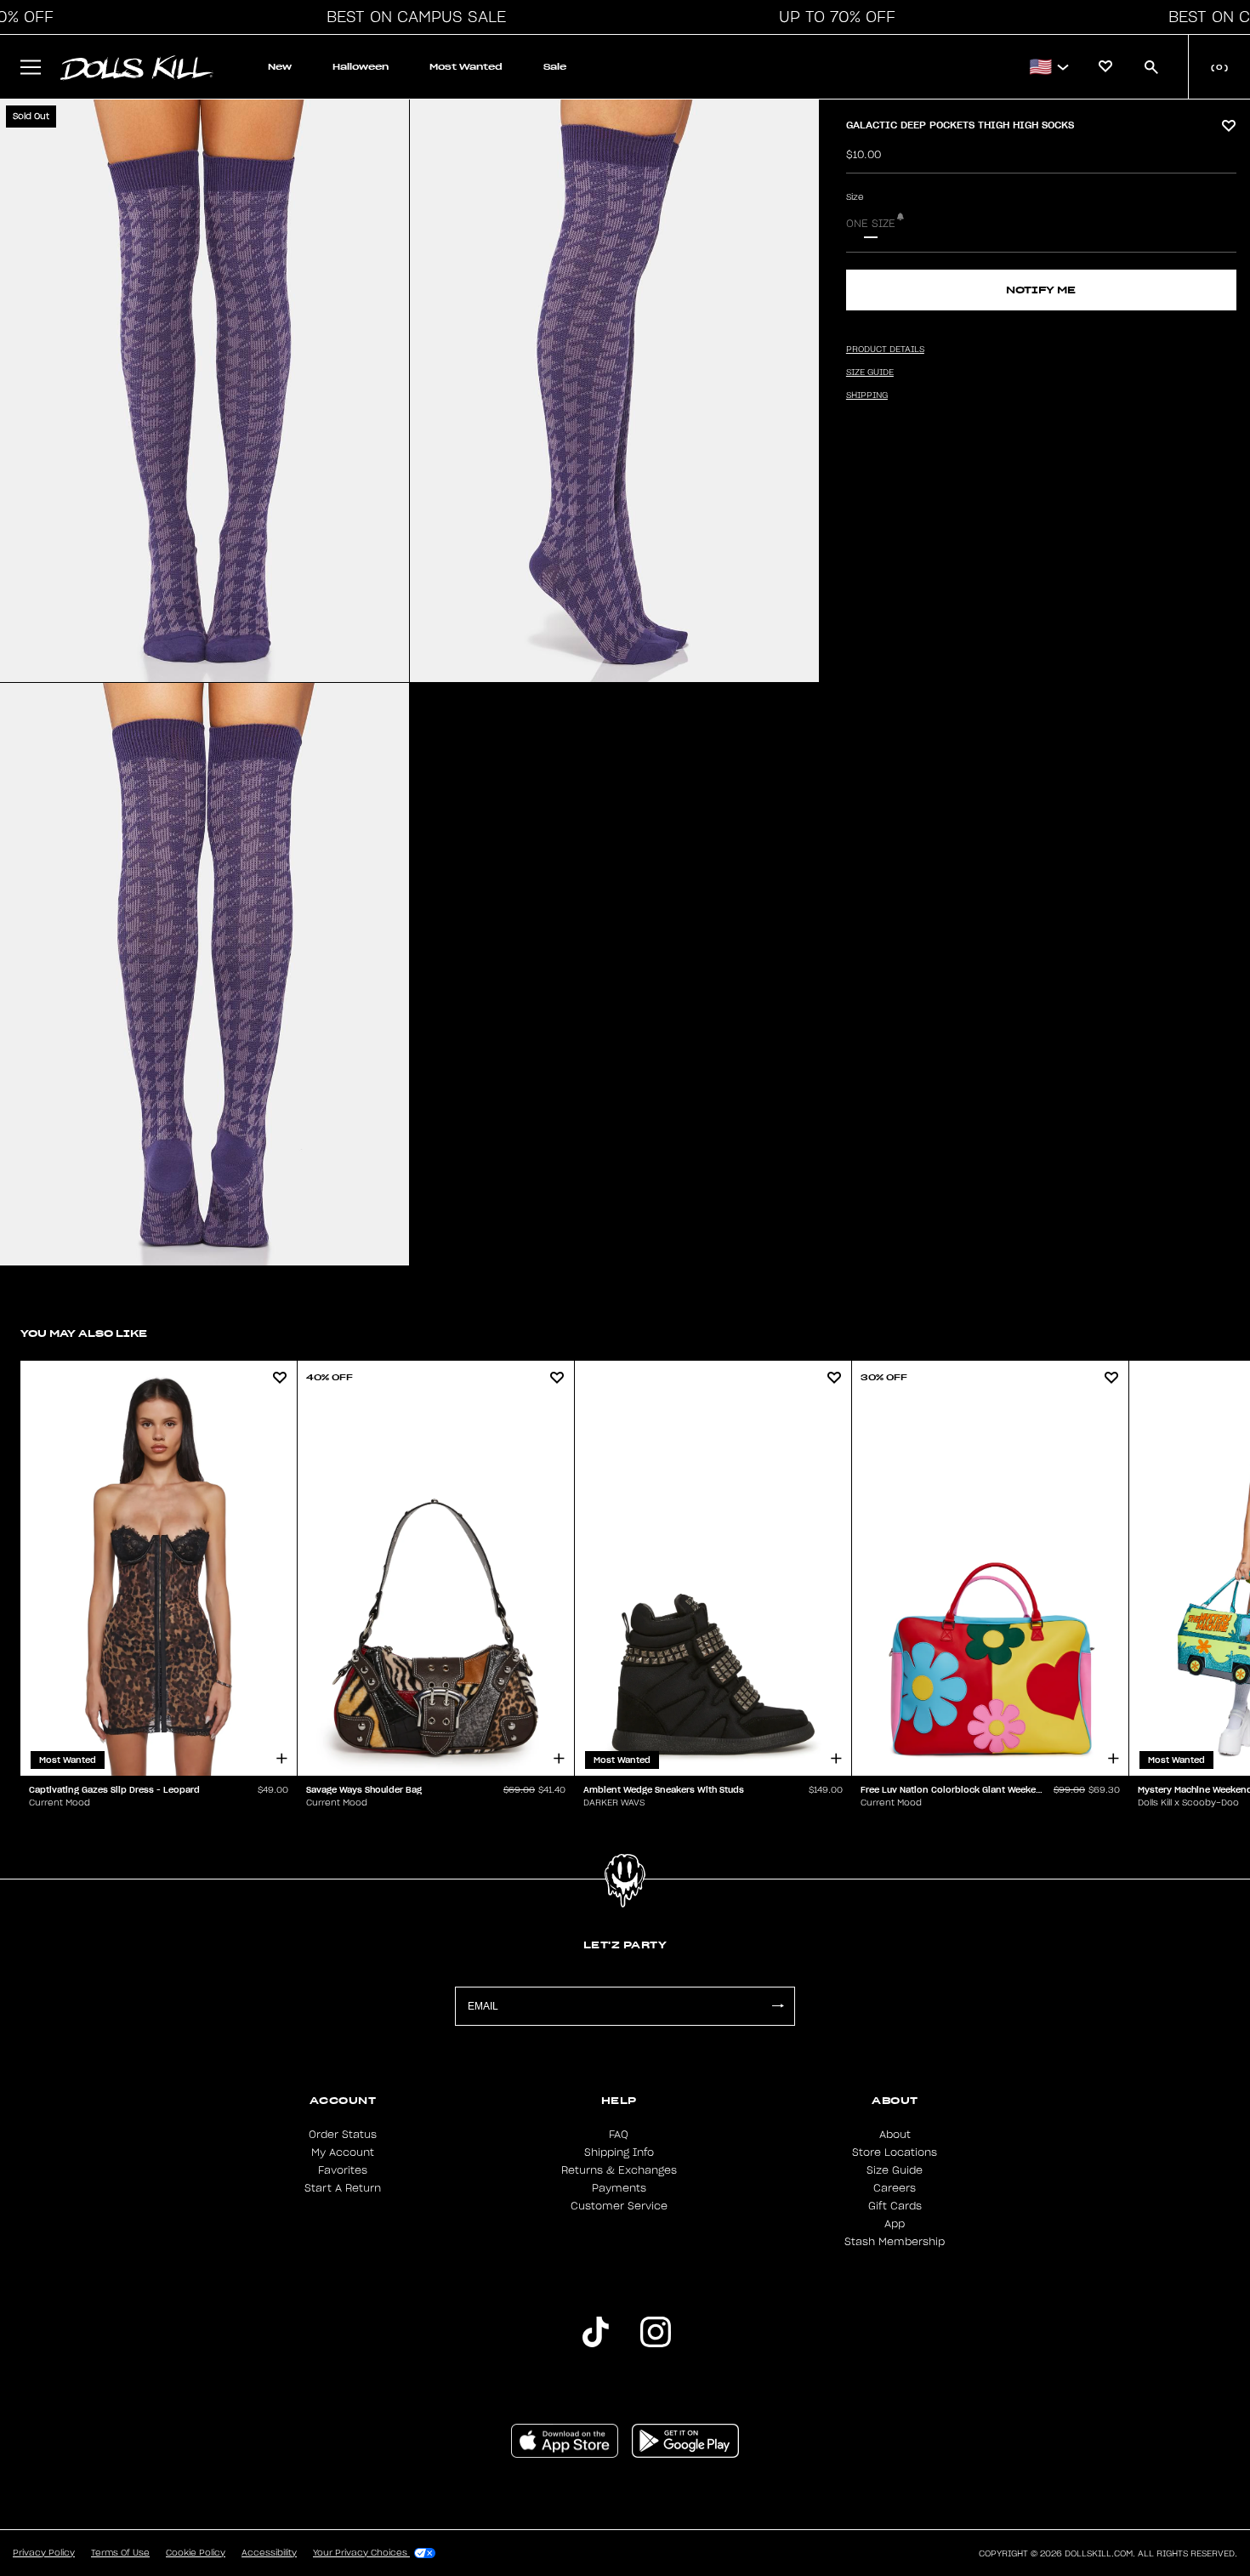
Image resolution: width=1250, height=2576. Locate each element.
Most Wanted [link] (466, 67)
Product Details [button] (885, 350)
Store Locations (895, 2152)
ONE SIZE (871, 224)
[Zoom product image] (205, 391)
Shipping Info (619, 2152)
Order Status (343, 2135)
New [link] (280, 67)
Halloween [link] (361, 67)
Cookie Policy (196, 2553)
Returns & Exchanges (619, 2170)
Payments (619, 2188)
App (895, 2224)
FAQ (619, 2135)
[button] (412, 17)
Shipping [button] (867, 395)
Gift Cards (895, 2206)
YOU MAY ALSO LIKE (84, 1333)
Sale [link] (555, 67)
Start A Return (343, 2188)
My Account (343, 2152)
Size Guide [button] (870, 372)
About (895, 2135)
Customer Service (619, 2206)
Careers (895, 2188)
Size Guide (895, 2170)
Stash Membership (895, 2242)
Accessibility (269, 2553)
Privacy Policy (44, 2553)
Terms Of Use (120, 2553)
